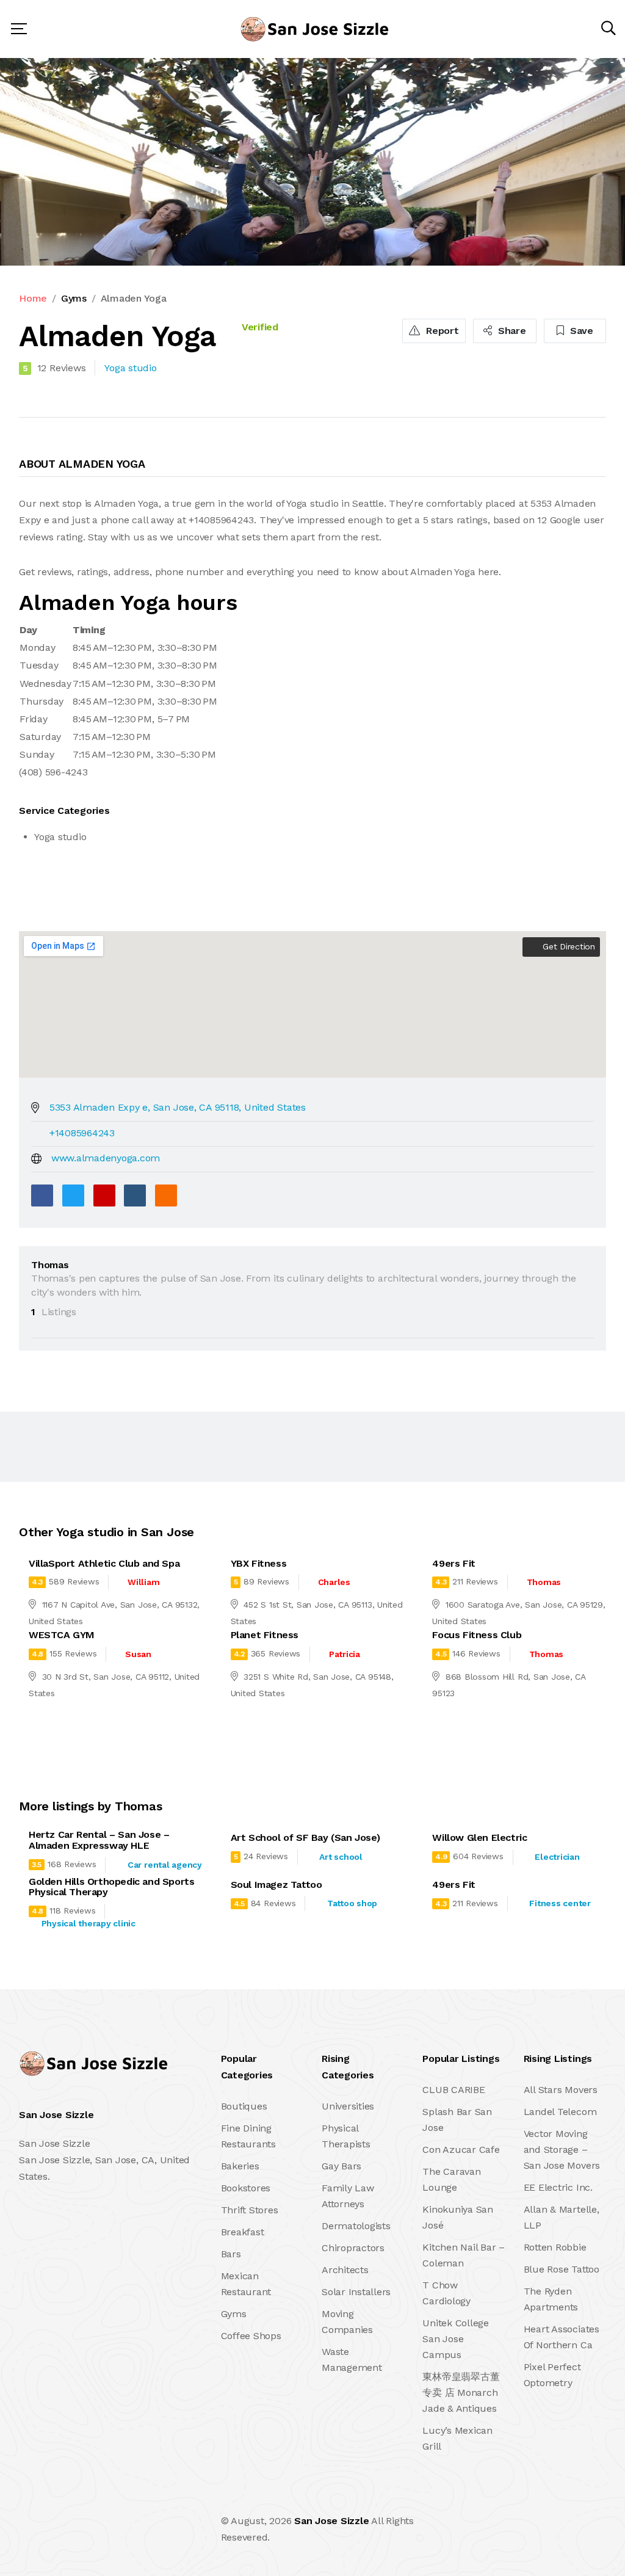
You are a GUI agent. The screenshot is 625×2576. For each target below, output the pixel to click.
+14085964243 (82, 1133)
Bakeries (240, 2166)
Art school (341, 1857)
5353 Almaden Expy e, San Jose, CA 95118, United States (178, 1107)
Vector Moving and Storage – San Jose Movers (562, 2150)
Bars (231, 2254)
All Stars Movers (561, 2090)
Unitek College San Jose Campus (456, 2339)
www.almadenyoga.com (106, 1158)
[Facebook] (42, 1195)
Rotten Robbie (555, 2247)
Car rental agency (165, 1865)
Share (511, 331)
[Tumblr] (135, 1195)
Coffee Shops (251, 2336)
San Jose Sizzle (331, 2521)
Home (33, 298)
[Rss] (127, 2529)
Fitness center (560, 1903)
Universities (348, 2106)
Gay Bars (341, 2166)
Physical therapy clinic (89, 1923)
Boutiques (244, 2106)
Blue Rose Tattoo (562, 2269)
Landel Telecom (560, 2112)
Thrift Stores (250, 2210)
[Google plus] (104, 1195)
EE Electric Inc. (558, 2187)
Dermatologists (356, 2226)
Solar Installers (356, 2292)
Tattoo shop (352, 1903)
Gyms (74, 298)
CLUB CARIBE (453, 2090)
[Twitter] (73, 1195)
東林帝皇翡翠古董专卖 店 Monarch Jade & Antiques (461, 2393)
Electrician (557, 1857)
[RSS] (166, 1195)
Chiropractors (353, 2248)
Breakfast (243, 2232)
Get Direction (567, 946)
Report (441, 331)
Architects (345, 2270)
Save (580, 331)
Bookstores (246, 2188)
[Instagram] (101, 2529)
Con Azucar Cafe (461, 2150)
